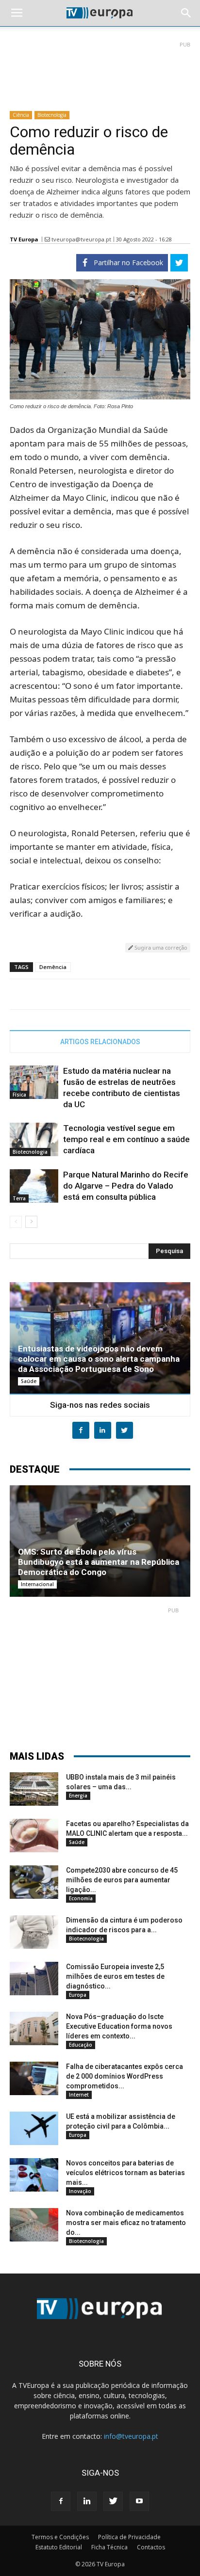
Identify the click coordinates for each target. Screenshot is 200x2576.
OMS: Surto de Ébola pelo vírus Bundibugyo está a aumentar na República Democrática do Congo (99, 1562)
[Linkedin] (87, 2501)
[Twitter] (113, 2501)
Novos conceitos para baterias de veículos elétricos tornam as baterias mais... (125, 2173)
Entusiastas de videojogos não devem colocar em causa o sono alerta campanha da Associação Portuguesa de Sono (99, 1359)
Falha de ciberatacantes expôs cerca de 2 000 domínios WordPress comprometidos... (125, 2076)
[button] (186, 13)
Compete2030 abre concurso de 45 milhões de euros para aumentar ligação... (122, 1880)
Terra (19, 1198)
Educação (81, 2045)
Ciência (21, 115)
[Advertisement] (100, 72)
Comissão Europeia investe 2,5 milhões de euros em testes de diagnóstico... (115, 1976)
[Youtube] (139, 2501)
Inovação (80, 2191)
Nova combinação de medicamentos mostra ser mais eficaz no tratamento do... (126, 2223)
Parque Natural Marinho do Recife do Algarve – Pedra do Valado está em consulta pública (126, 1186)
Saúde (29, 1381)
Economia (81, 1898)
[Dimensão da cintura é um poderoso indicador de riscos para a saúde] (34, 1932)
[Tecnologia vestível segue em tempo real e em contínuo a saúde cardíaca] (34, 1139)
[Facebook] (61, 2501)
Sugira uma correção (160, 947)
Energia (78, 1796)
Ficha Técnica (109, 2547)
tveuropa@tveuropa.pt (81, 239)
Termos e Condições (60, 2537)
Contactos (151, 2547)
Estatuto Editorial (59, 2547)
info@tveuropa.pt (131, 2436)
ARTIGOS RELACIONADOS (100, 1042)
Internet (79, 2095)
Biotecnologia (52, 115)
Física (19, 1095)
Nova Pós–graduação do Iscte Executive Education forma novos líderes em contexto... (119, 2026)
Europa (78, 1995)
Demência (53, 967)
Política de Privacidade (129, 2537)
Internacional (37, 1584)
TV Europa (24, 239)
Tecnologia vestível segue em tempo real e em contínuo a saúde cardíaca (126, 1139)
